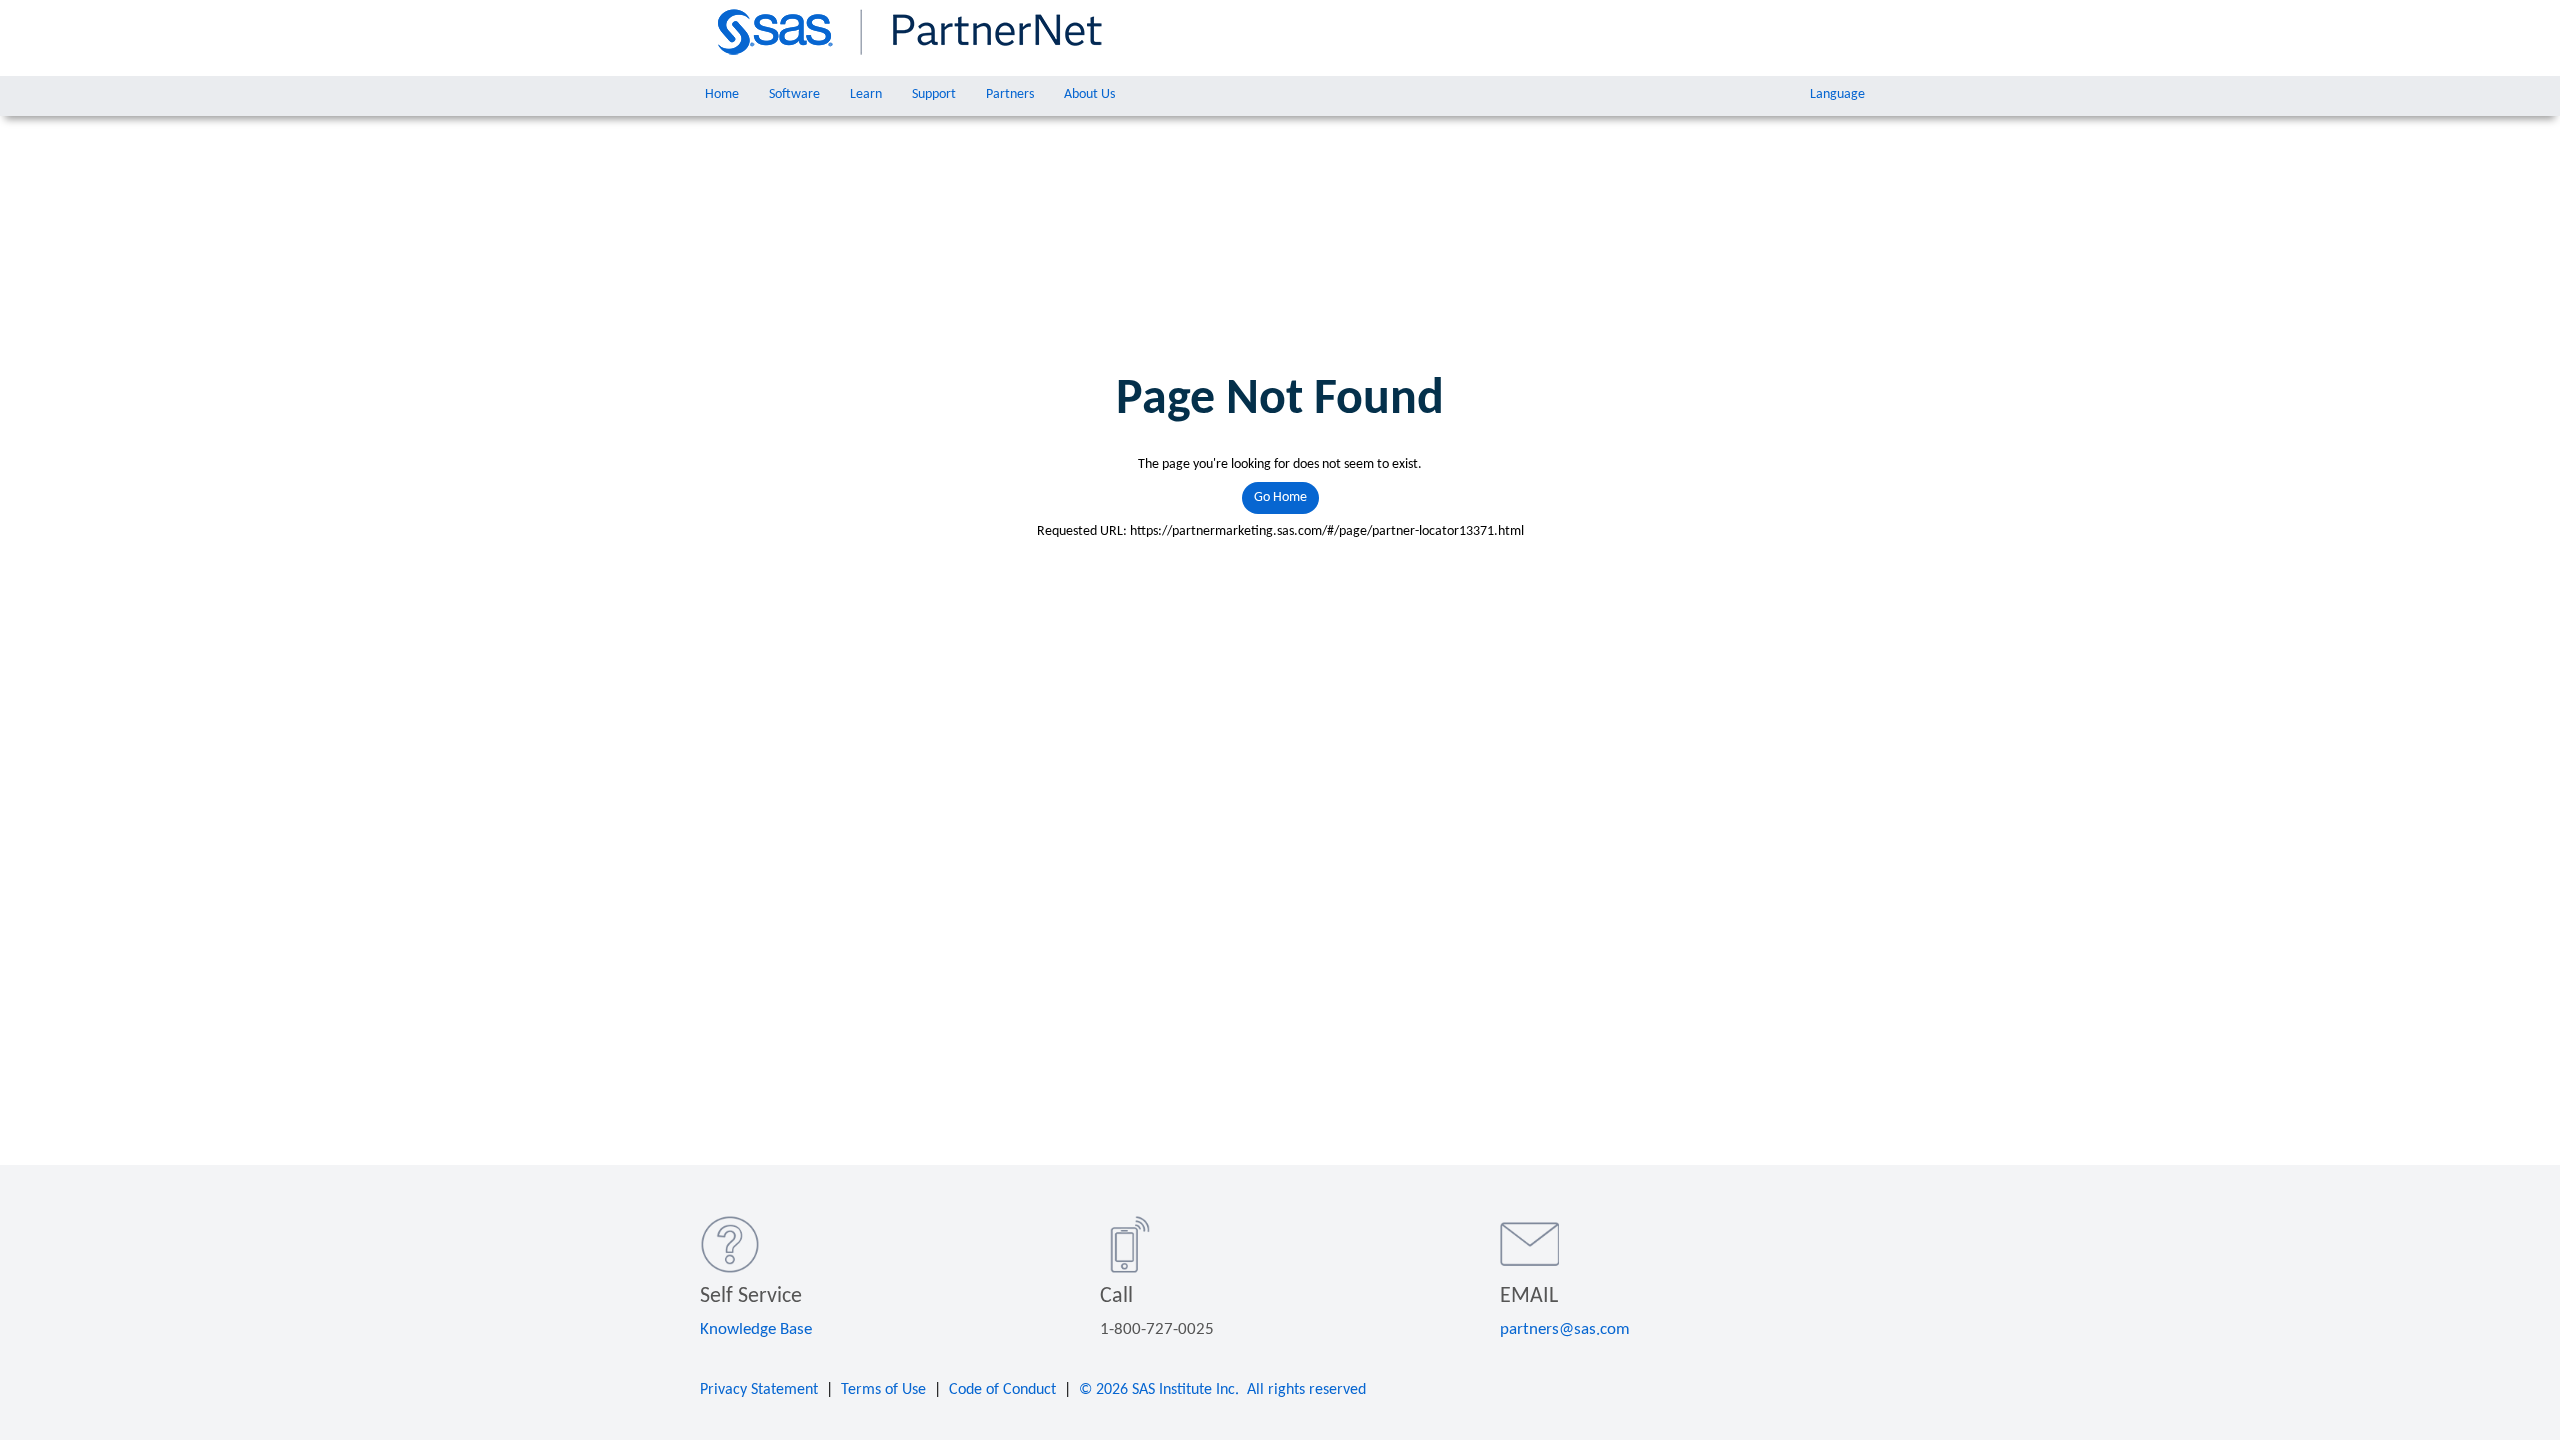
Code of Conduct (1002, 1390)
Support (934, 94)
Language (1837, 94)
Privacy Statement (759, 1390)
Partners (1010, 94)
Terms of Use (883, 1390)
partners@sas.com (1565, 1329)
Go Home (1280, 497)
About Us (1089, 94)
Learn (866, 94)
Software (794, 94)
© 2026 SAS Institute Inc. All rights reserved (1222, 1390)
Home (722, 94)
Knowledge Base (756, 1329)
